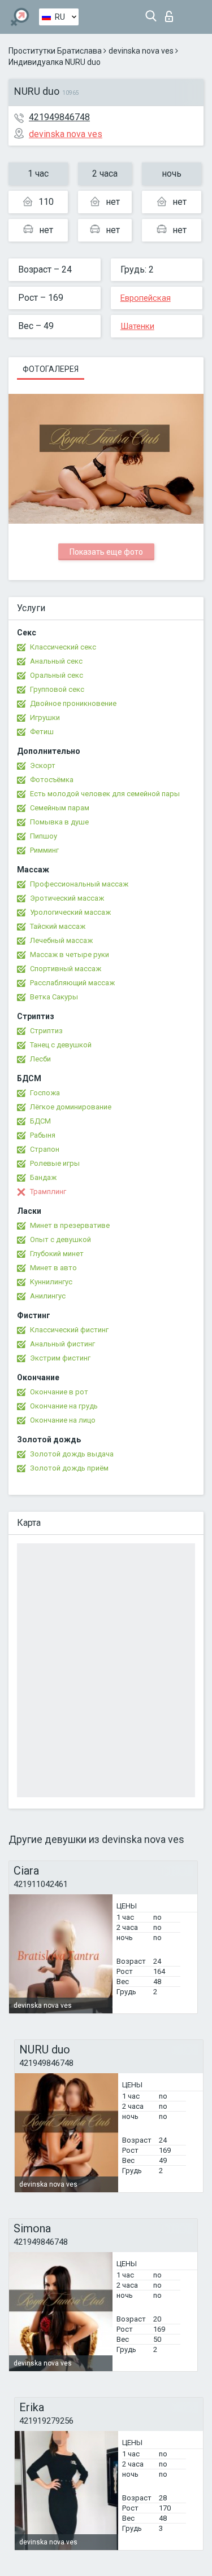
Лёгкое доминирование (71, 1107)
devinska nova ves (141, 51)
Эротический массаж (67, 898)
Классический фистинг (69, 1330)
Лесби (40, 1059)
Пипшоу (44, 836)
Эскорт (43, 765)
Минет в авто (53, 1268)
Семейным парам (60, 808)
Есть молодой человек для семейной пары (105, 794)
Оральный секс (57, 675)
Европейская (146, 298)
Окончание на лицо (63, 1420)
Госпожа (45, 1093)
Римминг (44, 850)
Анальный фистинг (62, 1344)
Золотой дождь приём (69, 1468)
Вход (172, 13)
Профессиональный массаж (79, 884)
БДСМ (40, 1121)
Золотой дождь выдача (72, 1454)
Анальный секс (56, 661)
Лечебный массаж (61, 940)
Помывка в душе (59, 822)
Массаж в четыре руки (70, 955)
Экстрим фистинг (60, 1358)
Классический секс (63, 647)
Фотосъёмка (52, 780)
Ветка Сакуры (54, 997)
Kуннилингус (51, 1282)
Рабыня (43, 1135)
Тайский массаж (58, 926)
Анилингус (48, 1296)
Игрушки (45, 717)
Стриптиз (46, 1031)
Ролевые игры (55, 1163)
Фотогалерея (51, 369)
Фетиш (42, 732)
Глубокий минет (57, 1254)
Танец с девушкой (61, 1045)
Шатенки (137, 326)
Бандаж (43, 1177)
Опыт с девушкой (60, 1239)
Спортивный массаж (66, 969)
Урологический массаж (70, 912)
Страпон (45, 1149)
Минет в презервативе (70, 1225)
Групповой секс (57, 689)
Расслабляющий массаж (72, 983)
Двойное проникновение (73, 703)
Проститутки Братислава (55, 51)
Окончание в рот (59, 1392)
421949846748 (59, 117)
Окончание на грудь (64, 1406)
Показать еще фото (106, 552)
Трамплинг (48, 1192)
